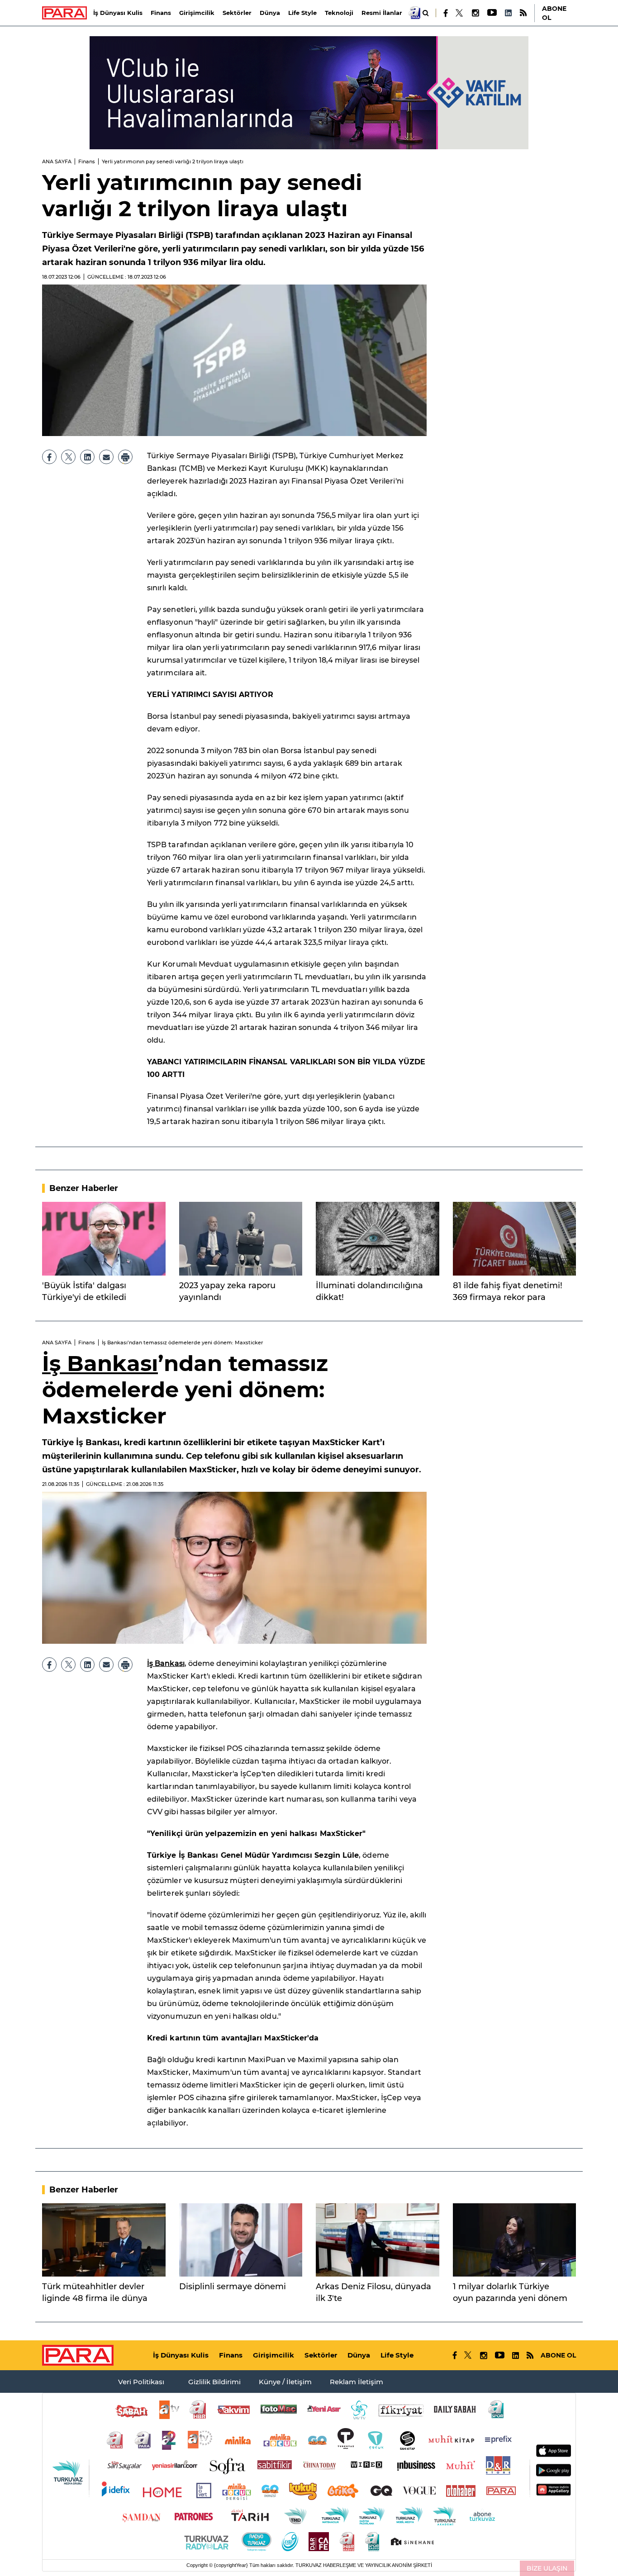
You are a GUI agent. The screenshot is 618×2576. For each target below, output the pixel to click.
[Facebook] (446, 13)
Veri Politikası (141, 2382)
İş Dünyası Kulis (118, 13)
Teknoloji (339, 13)
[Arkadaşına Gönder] (106, 457)
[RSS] (523, 13)
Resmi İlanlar (382, 13)
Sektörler (237, 13)
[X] (460, 13)
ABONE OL (554, 13)
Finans (161, 13)
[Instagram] (475, 13)
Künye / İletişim (285, 2382)
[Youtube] (492, 13)
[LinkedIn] (508, 13)
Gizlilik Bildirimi (214, 2382)
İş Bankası (100, 1363)
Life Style (302, 13)
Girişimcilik (197, 13)
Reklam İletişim (357, 2382)
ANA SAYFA (57, 161)
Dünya (270, 13)
